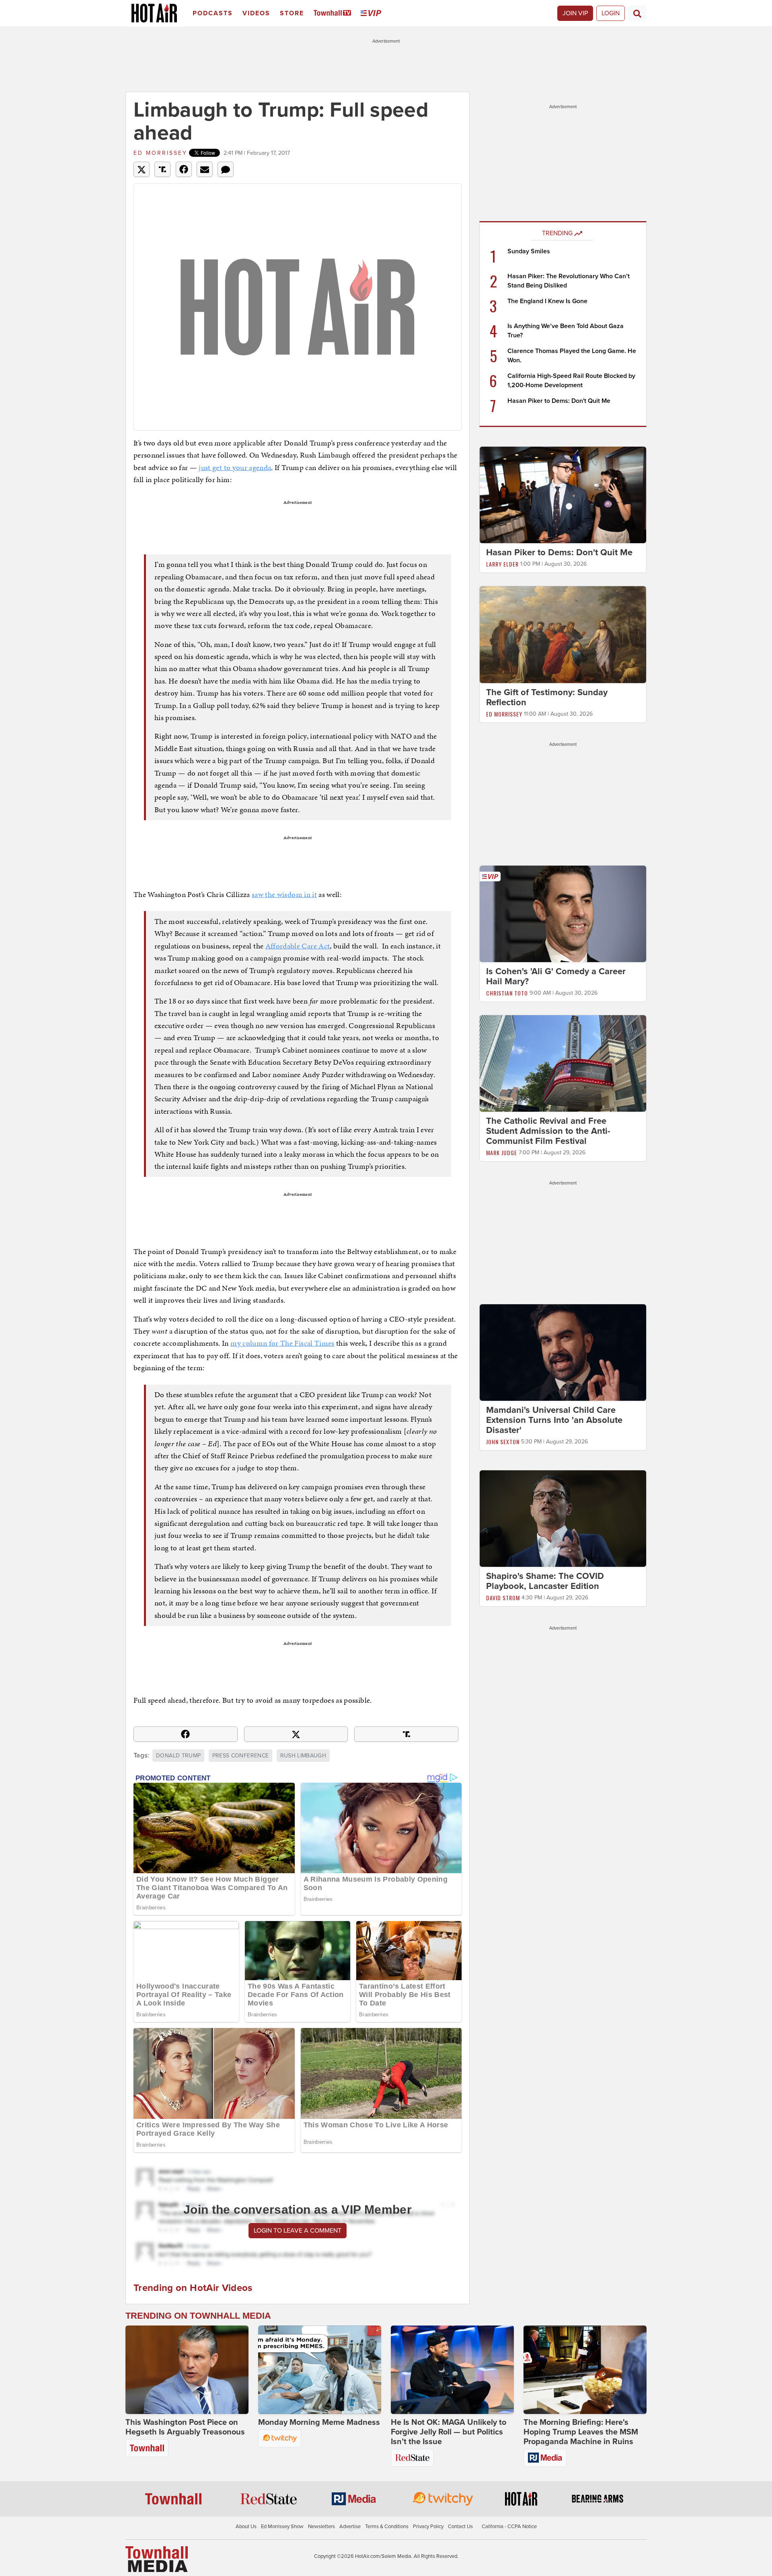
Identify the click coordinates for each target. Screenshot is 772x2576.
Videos (256, 13)
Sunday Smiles (529, 251)
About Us (246, 2527)
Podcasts (213, 13)
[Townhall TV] (334, 13)
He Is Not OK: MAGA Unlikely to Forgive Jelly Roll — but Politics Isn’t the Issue (449, 2432)
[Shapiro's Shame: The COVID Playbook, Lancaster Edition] (563, 1518)
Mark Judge (502, 1153)
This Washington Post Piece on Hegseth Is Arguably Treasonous (185, 2427)
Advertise (350, 2527)
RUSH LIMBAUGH (303, 1756)
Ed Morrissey (160, 153)
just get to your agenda (235, 467)
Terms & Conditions (387, 2527)
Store (292, 13)
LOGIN (611, 13)
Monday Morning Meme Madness (319, 2422)
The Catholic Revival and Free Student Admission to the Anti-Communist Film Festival (548, 1131)
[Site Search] (637, 13)
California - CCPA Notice (509, 2527)
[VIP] (372, 13)
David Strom (503, 1598)
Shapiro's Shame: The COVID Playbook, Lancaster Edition (545, 1581)
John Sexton (503, 1442)
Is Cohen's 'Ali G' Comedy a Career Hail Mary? (556, 976)
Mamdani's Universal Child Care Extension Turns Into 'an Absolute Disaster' (554, 1420)
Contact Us (460, 2527)
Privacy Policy (428, 2527)
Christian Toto (507, 993)
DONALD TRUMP (178, 1756)
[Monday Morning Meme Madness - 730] (320, 2370)
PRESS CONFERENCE (241, 1756)
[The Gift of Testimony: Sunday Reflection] (563, 634)
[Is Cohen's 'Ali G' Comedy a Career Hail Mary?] (563, 913)
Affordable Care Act (298, 946)
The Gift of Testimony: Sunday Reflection (547, 697)
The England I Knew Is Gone (547, 301)
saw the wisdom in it (284, 894)
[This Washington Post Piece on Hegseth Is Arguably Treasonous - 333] (187, 2370)
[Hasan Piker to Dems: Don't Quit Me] (563, 495)
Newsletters (321, 2527)
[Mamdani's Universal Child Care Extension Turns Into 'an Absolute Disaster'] (563, 1352)
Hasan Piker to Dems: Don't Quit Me (559, 401)
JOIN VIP (575, 13)
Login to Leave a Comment (298, 2231)
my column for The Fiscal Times (282, 1343)
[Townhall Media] (157, 2559)
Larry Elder (502, 564)
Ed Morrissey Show (282, 2527)
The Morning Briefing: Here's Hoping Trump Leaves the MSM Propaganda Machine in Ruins (581, 2432)
